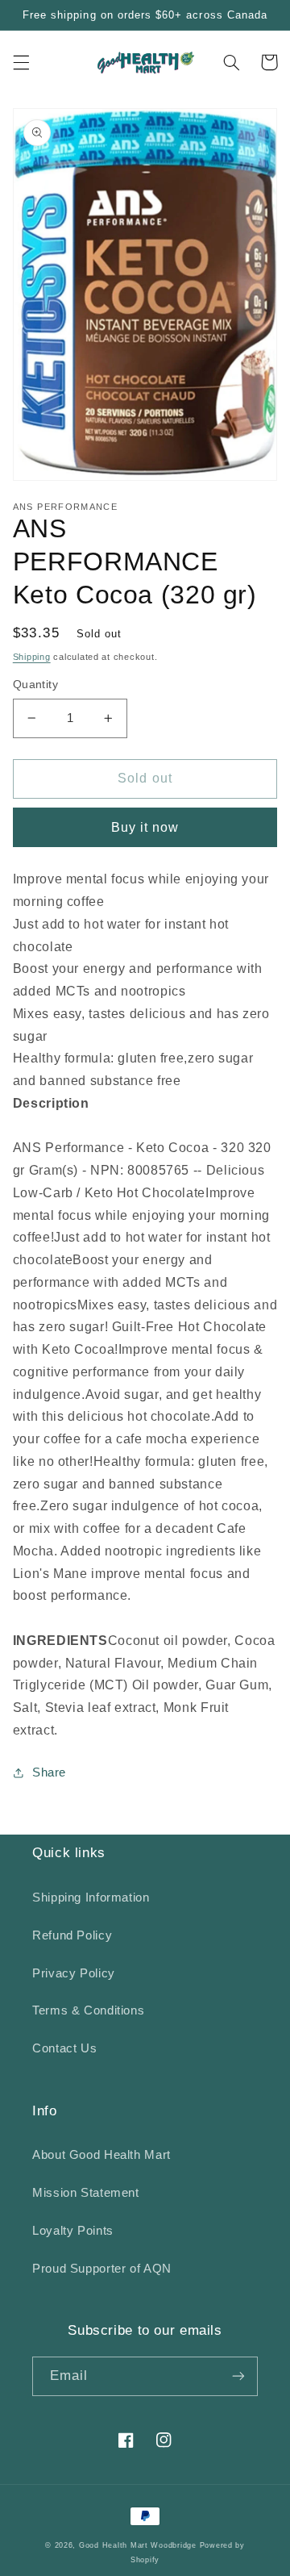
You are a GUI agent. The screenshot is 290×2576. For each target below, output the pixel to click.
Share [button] (49, 1772)
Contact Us (64, 2048)
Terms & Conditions (88, 2010)
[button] (21, 62)
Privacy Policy (74, 1973)
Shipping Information (91, 1898)
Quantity (35, 685)
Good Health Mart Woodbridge (138, 2545)
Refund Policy (72, 1935)
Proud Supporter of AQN (102, 2269)
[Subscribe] (238, 2376)
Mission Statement (86, 2193)
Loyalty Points (73, 2231)
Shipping (32, 657)
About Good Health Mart (101, 2155)
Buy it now (145, 827)
